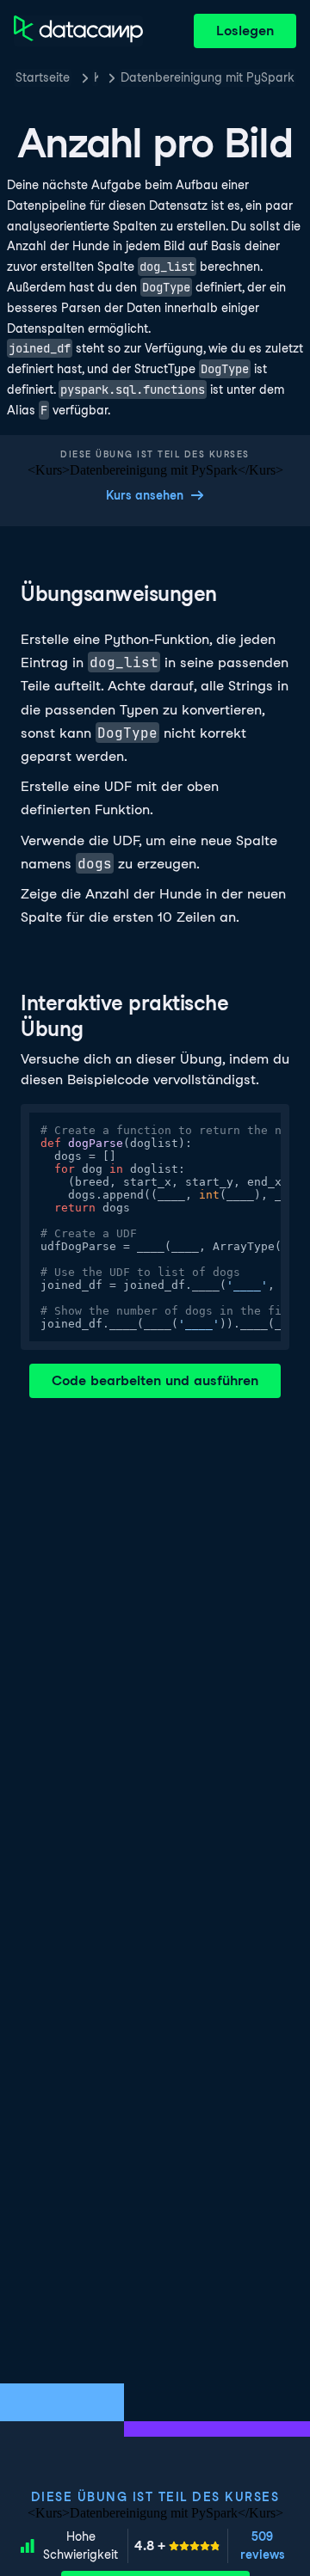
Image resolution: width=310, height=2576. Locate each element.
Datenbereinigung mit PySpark (208, 77)
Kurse (96, 77)
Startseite (43, 77)
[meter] (177, 2546)
